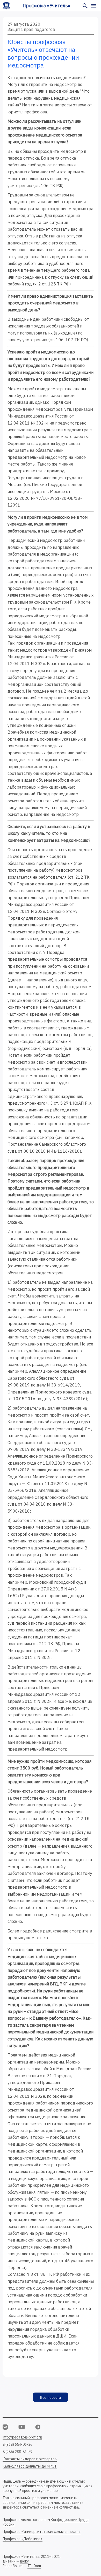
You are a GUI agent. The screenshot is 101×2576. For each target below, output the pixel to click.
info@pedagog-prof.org (22, 2437)
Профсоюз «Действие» (23, 2539)
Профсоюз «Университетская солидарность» (42, 2532)
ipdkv (24, 2561)
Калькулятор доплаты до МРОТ (30, 2466)
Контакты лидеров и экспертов (30, 2459)
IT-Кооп (34, 2566)
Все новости (51, 2397)
